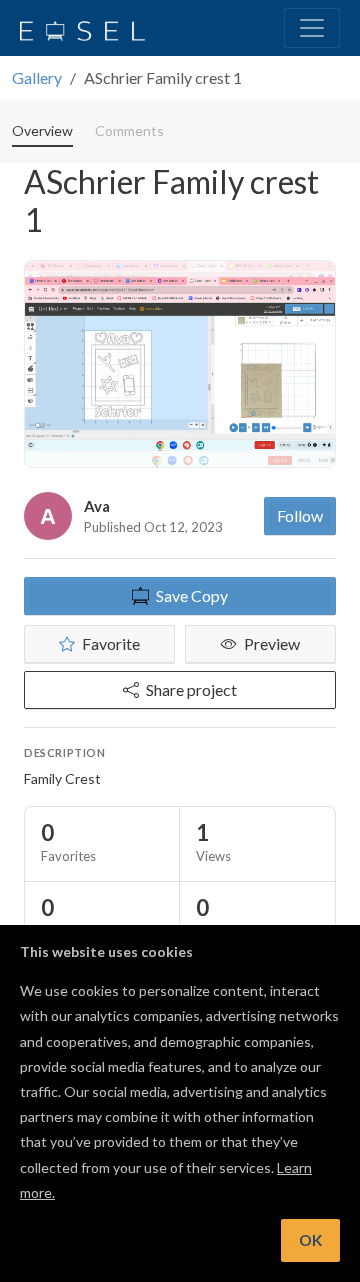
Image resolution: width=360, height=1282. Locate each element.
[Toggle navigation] (312, 28)
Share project (191, 689)
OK (310, 1240)
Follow (300, 515)
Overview (42, 130)
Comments (129, 130)
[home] (82, 28)
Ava (97, 506)
